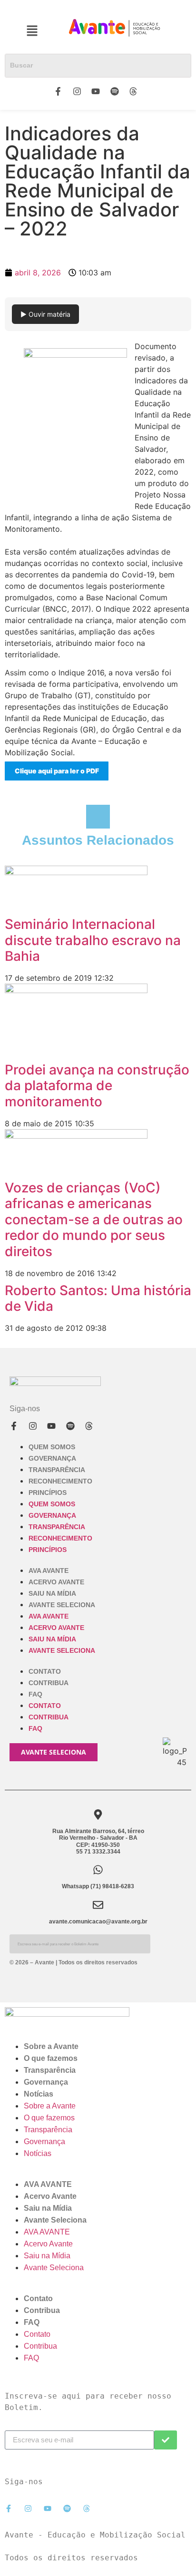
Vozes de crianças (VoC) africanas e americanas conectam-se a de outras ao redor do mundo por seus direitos (94, 1220)
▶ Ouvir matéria (45, 314)
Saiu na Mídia (52, 1593)
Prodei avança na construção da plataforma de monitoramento (97, 1086)
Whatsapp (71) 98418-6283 (98, 1886)
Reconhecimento (60, 1481)
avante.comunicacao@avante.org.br (98, 1922)
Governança (52, 1458)
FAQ (35, 1694)
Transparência (57, 1470)
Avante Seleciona (62, 1605)
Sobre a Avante (51, 2046)
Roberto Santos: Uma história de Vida (98, 1298)
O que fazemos (51, 2058)
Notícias (39, 2094)
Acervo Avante (56, 1582)
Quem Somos (52, 1447)
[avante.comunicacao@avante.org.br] (98, 1905)
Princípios (48, 1493)
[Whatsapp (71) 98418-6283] (98, 1870)
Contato (45, 1671)
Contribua (49, 1683)
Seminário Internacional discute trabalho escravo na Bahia (93, 940)
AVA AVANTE (49, 1571)
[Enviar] (166, 2440)
